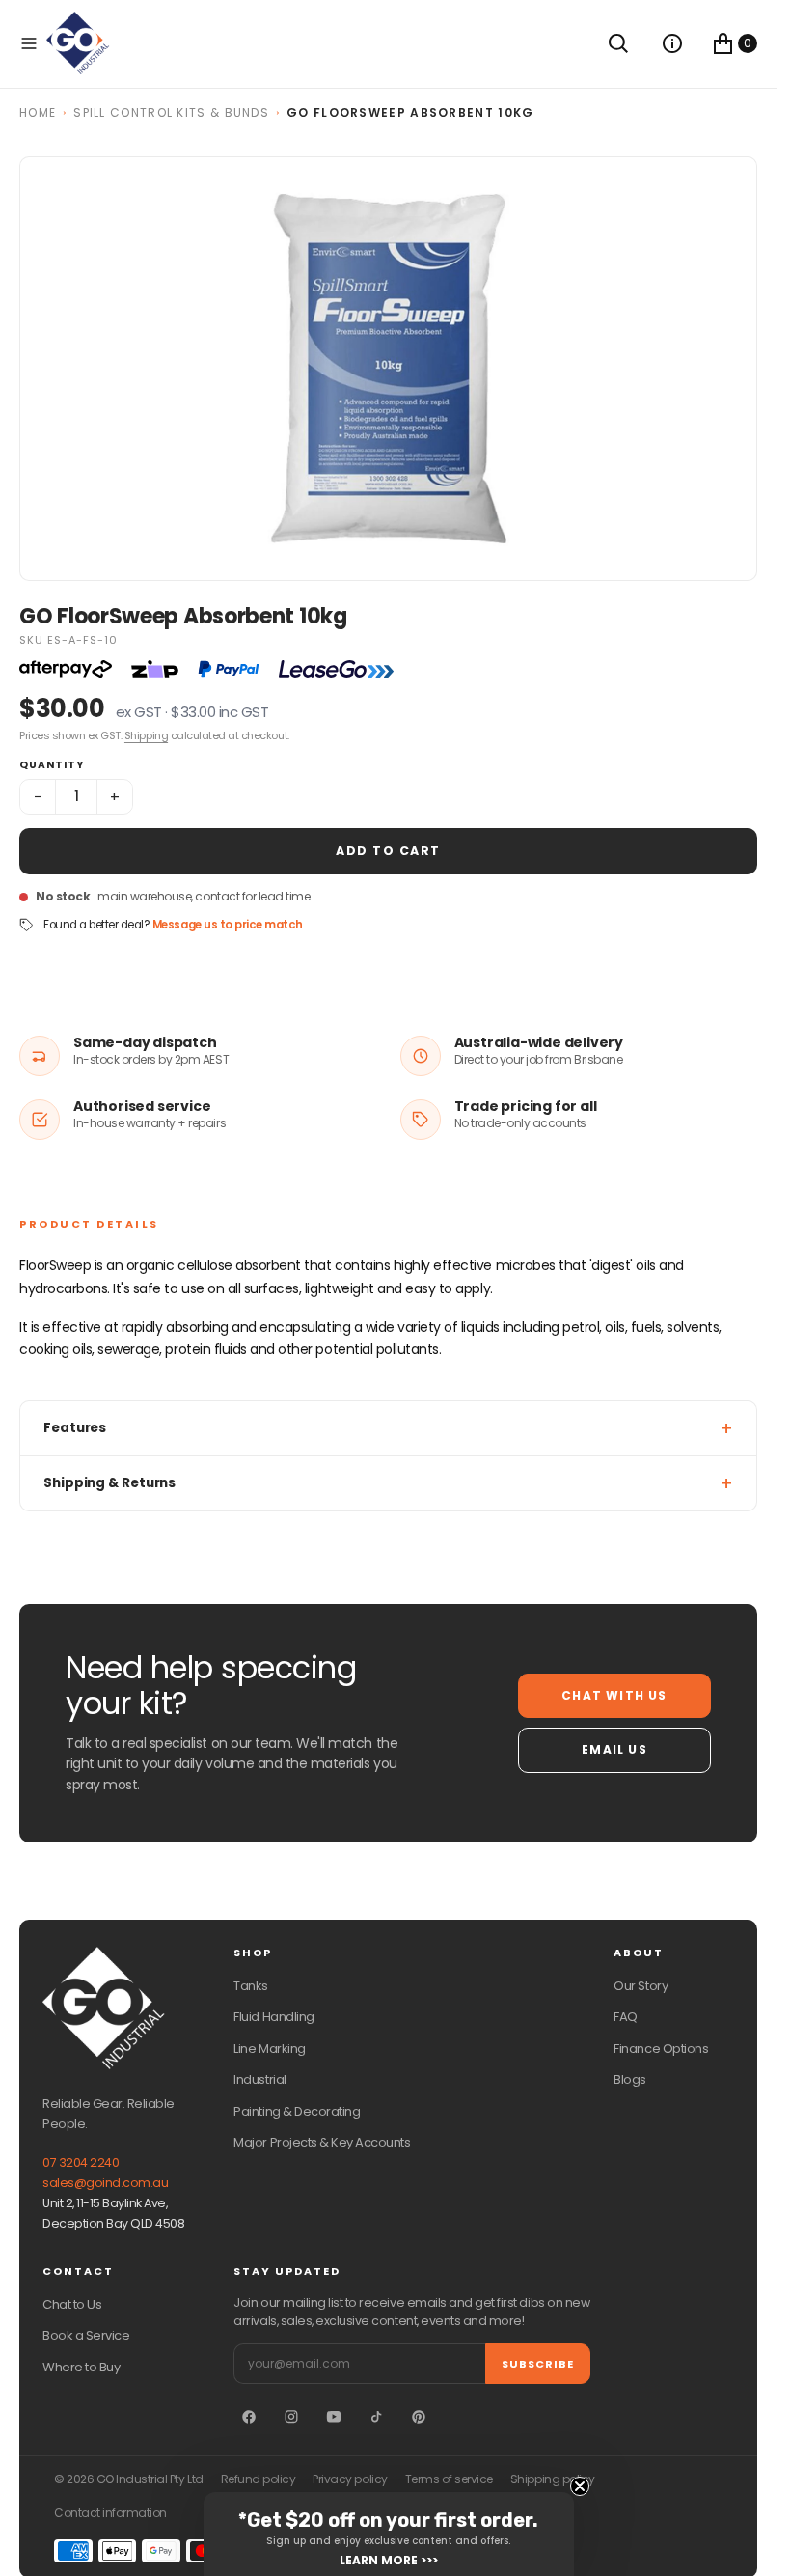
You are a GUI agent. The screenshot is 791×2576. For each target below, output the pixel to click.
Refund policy (259, 2479)
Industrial (259, 2079)
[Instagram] (291, 2417)
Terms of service (449, 2479)
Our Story (641, 1986)
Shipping (146, 735)
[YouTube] (334, 2417)
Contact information (110, 2513)
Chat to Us (72, 2304)
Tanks (251, 1986)
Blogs (630, 2079)
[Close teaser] (580, 2486)
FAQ (626, 2017)
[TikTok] (376, 2417)
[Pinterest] (419, 2417)
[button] (29, 43)
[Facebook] (249, 2417)
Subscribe (538, 2364)
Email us (614, 1749)
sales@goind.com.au (105, 2183)
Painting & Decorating (297, 2111)
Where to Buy (81, 2367)
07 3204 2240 (81, 2162)
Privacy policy (350, 2479)
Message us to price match (228, 925)
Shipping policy (553, 2479)
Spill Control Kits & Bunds (171, 112)
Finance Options (661, 2049)
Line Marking (269, 2049)
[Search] (618, 43)
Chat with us (614, 1695)
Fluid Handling (273, 2017)
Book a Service (86, 2335)
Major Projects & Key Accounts (322, 2142)
